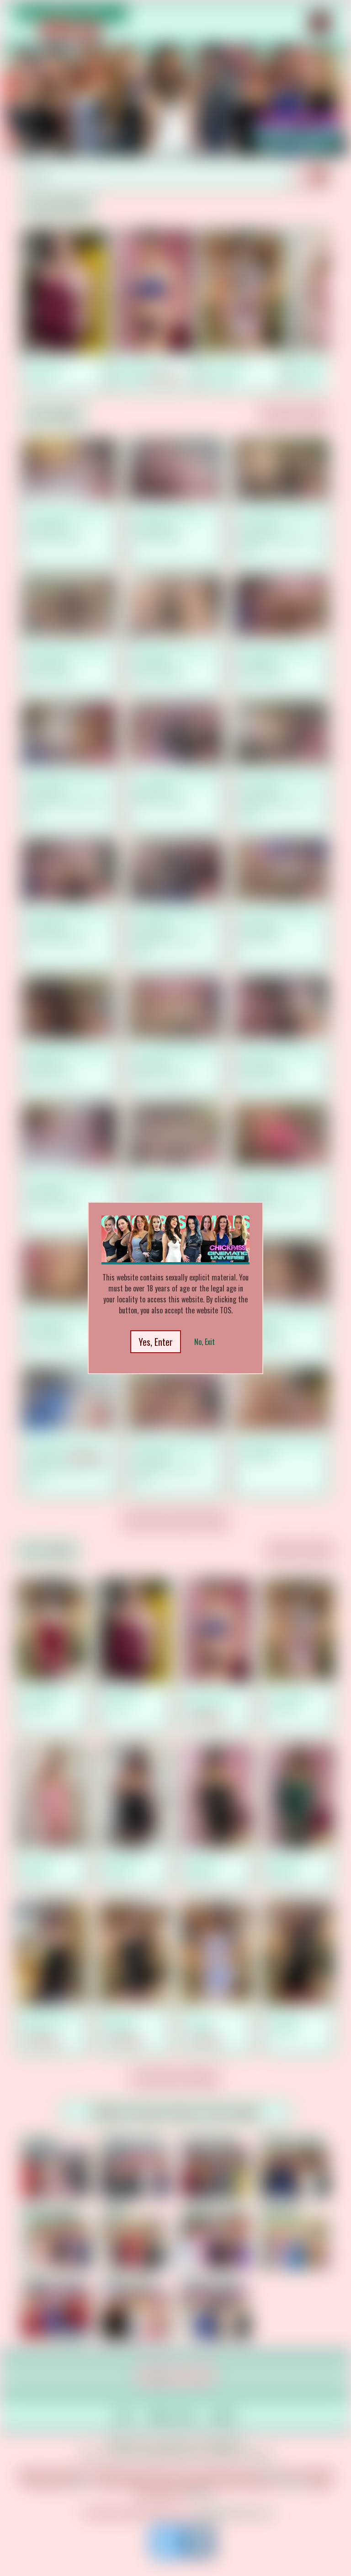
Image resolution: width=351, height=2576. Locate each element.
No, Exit (205, 1342)
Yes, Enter (156, 1342)
